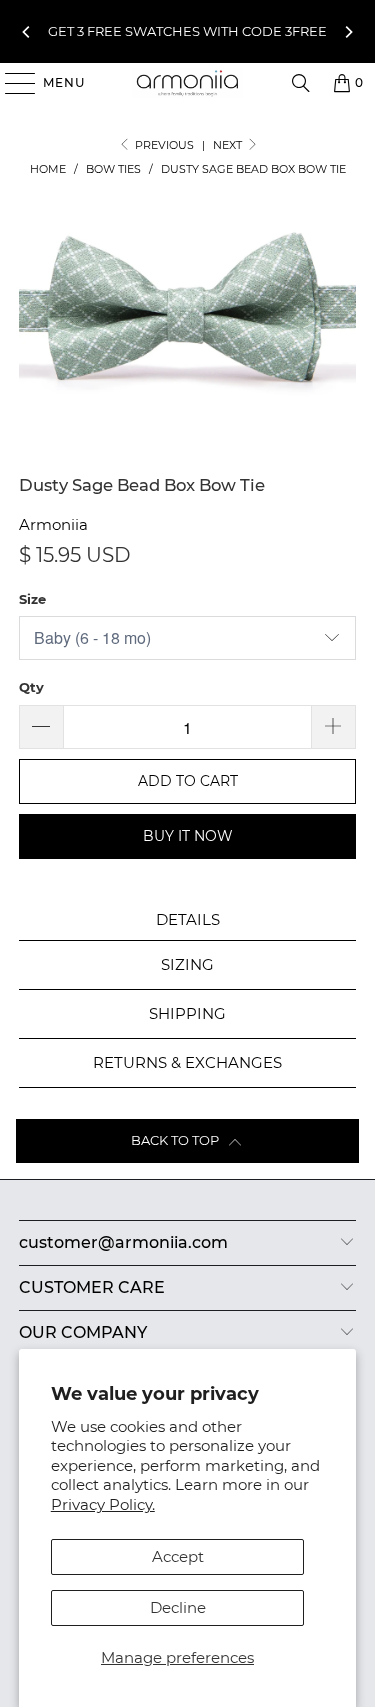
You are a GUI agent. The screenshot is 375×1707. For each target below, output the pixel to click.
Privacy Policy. (103, 1504)
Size (32, 599)
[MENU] (10, 83)
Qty (31, 687)
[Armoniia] (188, 83)
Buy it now (188, 836)
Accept (178, 1556)
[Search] (301, 83)
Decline (178, 1607)
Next (229, 145)
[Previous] (27, 32)
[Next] (348, 32)
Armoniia (53, 524)
